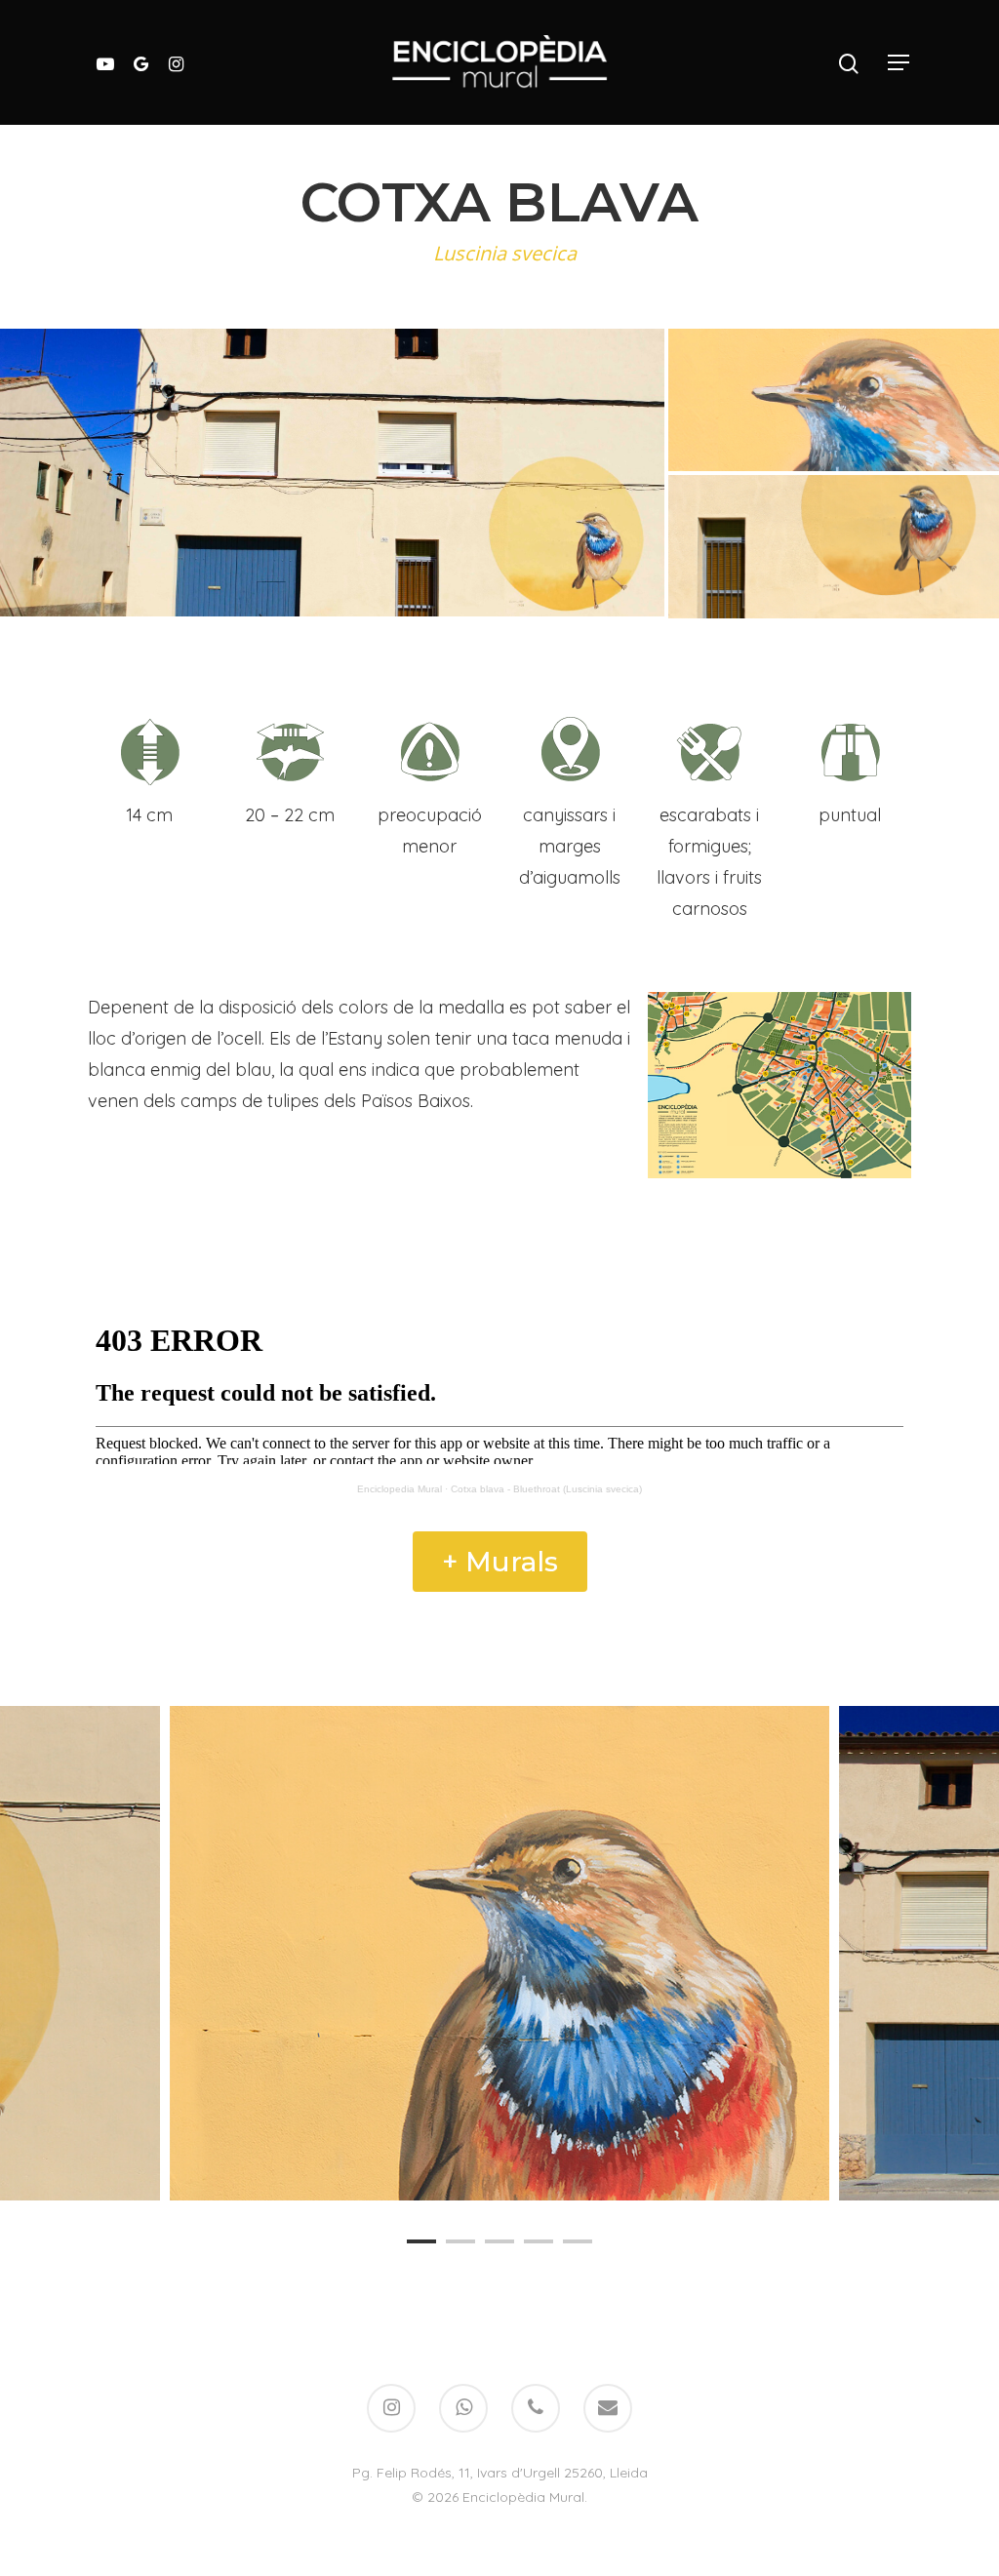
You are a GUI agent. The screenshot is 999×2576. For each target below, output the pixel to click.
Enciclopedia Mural (400, 1489)
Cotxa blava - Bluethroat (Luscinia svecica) (546, 1489)
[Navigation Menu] (899, 62)
